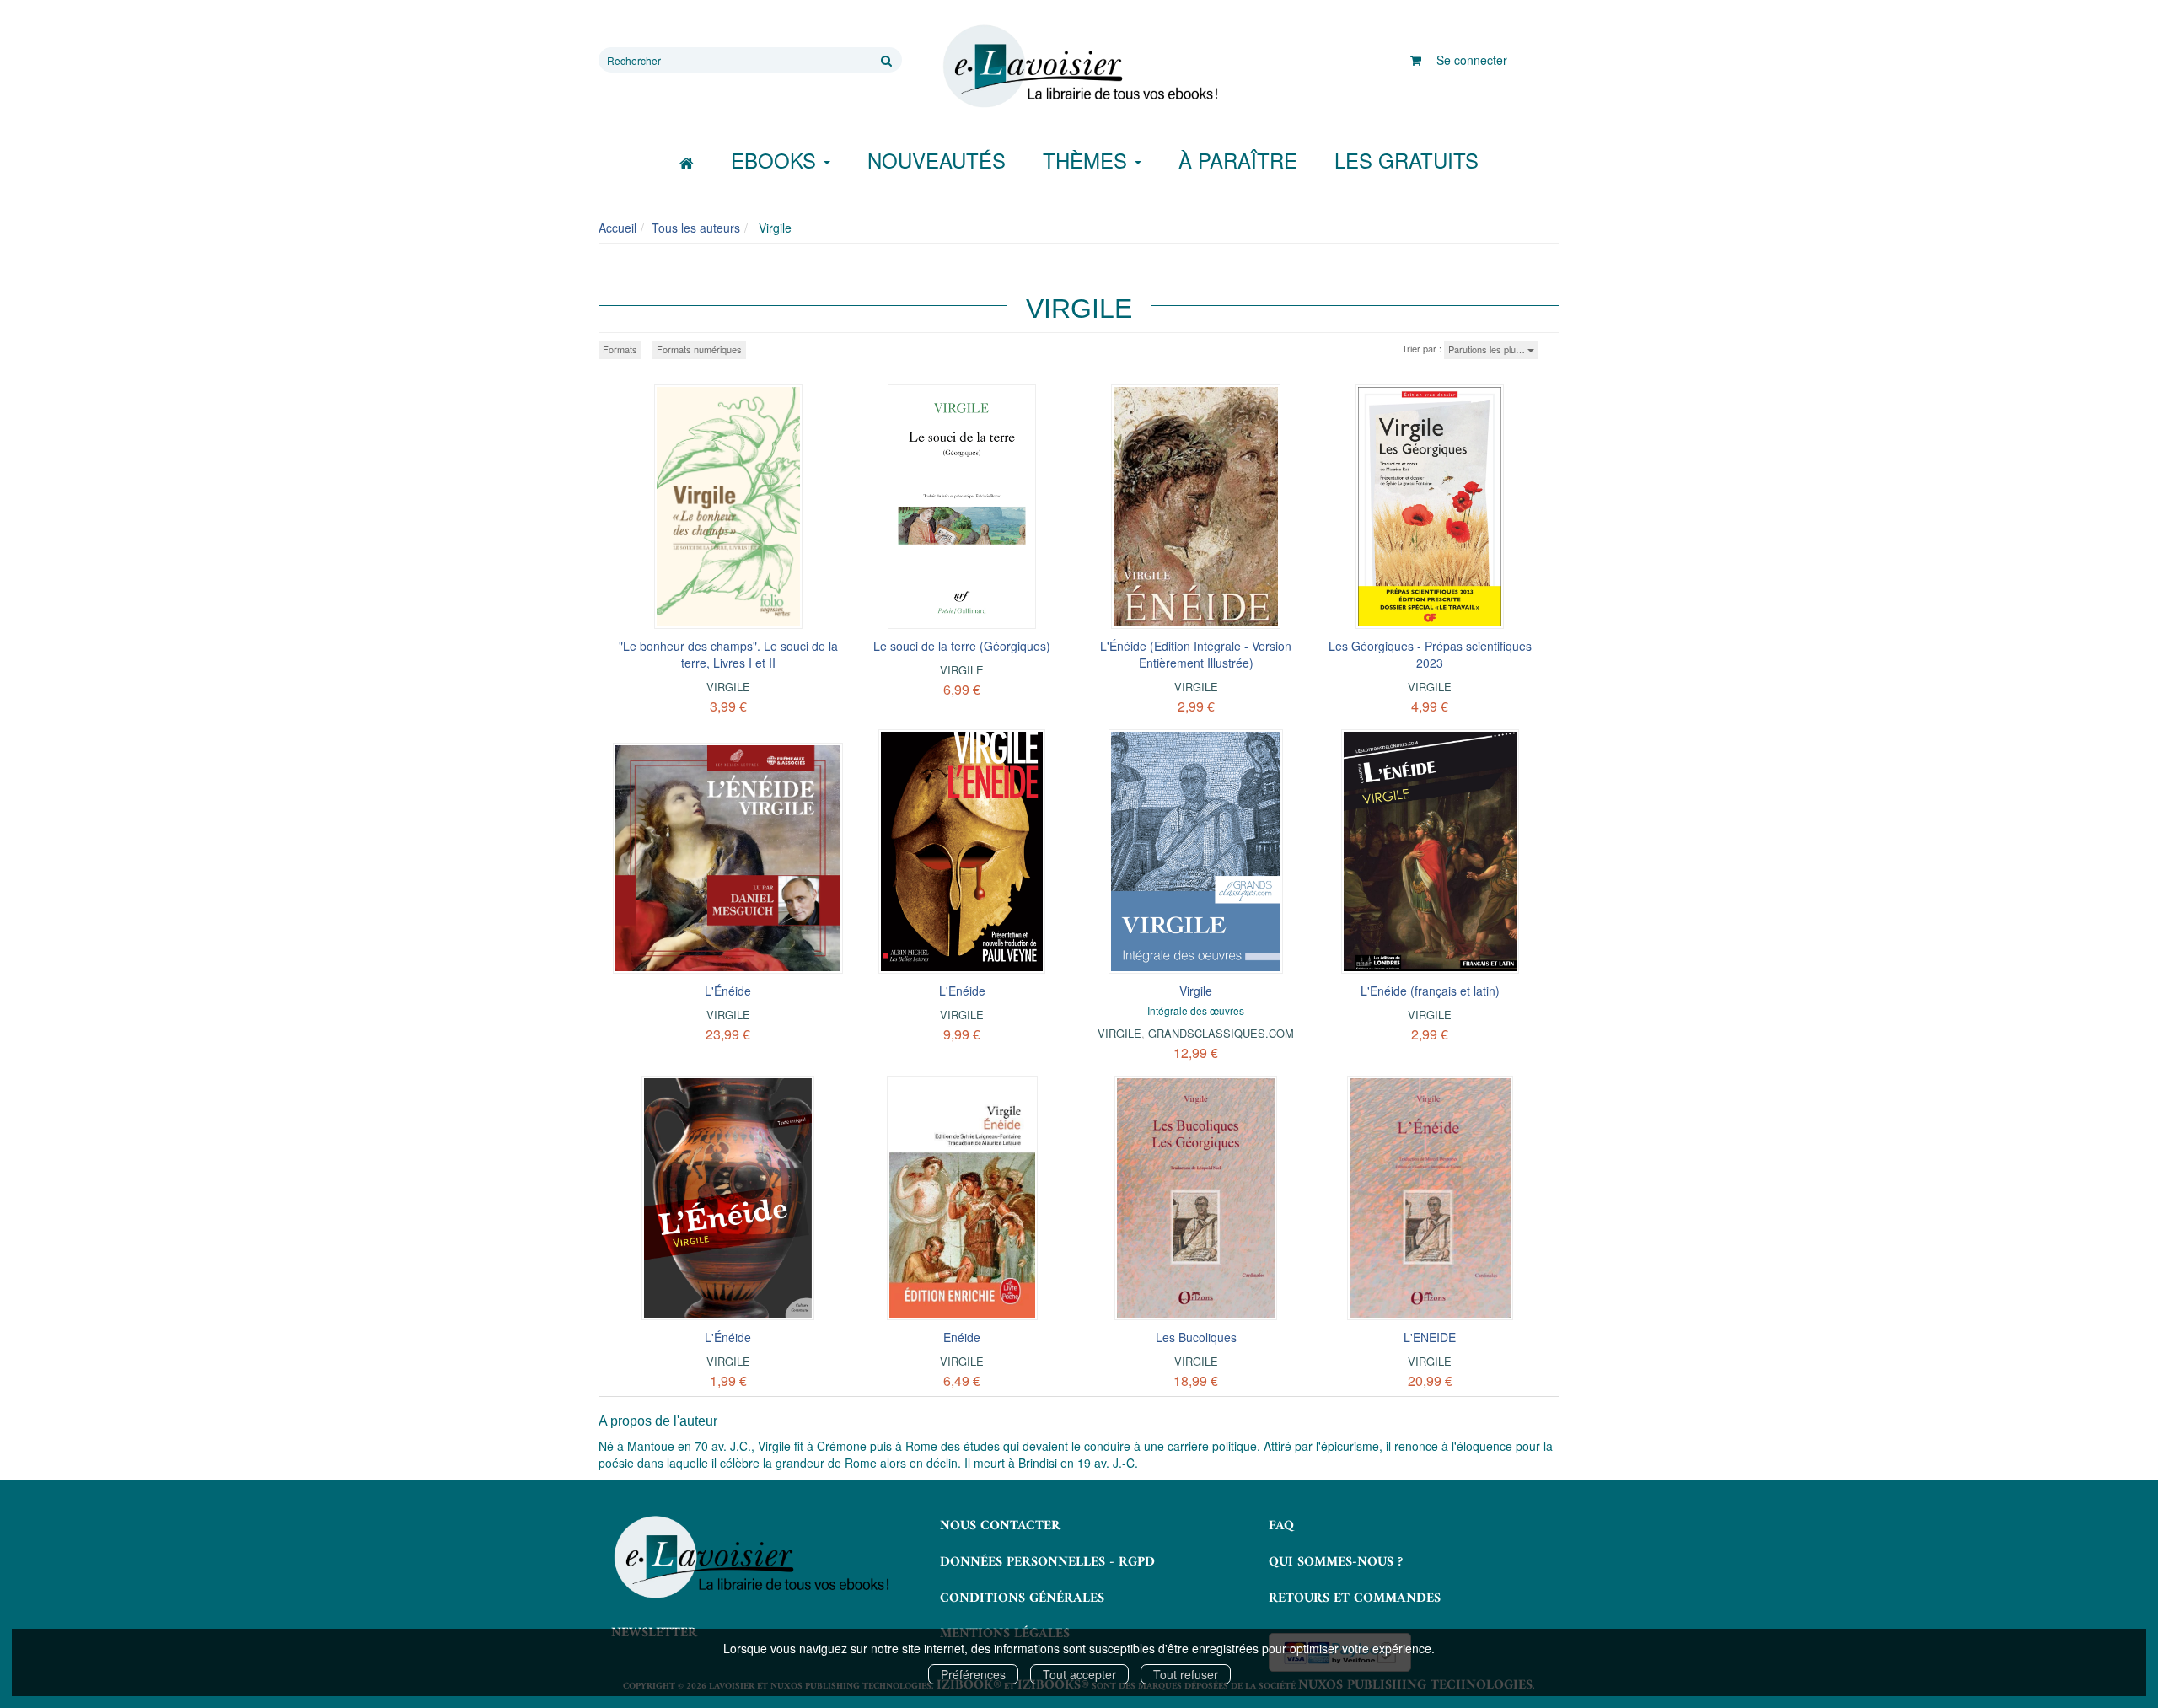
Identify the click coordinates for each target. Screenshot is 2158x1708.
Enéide (962, 1337)
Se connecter (1472, 60)
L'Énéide (728, 991)
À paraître (1238, 160)
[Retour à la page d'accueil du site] (1079, 67)
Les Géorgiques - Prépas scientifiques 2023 (1430, 654)
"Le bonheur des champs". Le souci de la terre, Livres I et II (728, 654)
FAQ (1281, 1526)
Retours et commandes (1355, 1598)
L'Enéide (962, 991)
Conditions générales (1022, 1598)
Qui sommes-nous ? (1336, 1562)
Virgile (728, 687)
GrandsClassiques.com (1221, 1033)
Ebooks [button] (776, 160)
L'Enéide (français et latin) (1430, 991)
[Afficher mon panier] (1416, 60)
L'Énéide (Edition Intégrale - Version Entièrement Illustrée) (1196, 654)
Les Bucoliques (1196, 1337)
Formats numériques (699, 349)
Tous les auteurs (696, 228)
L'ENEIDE (1430, 1337)
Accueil (617, 228)
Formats (620, 349)
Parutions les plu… (1488, 349)
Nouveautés (937, 160)
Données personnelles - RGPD (1047, 1562)
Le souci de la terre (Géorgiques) (962, 646)
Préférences (973, 1674)
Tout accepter (1079, 1674)
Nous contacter (1000, 1526)
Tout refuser (1186, 1674)
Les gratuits (1406, 160)
